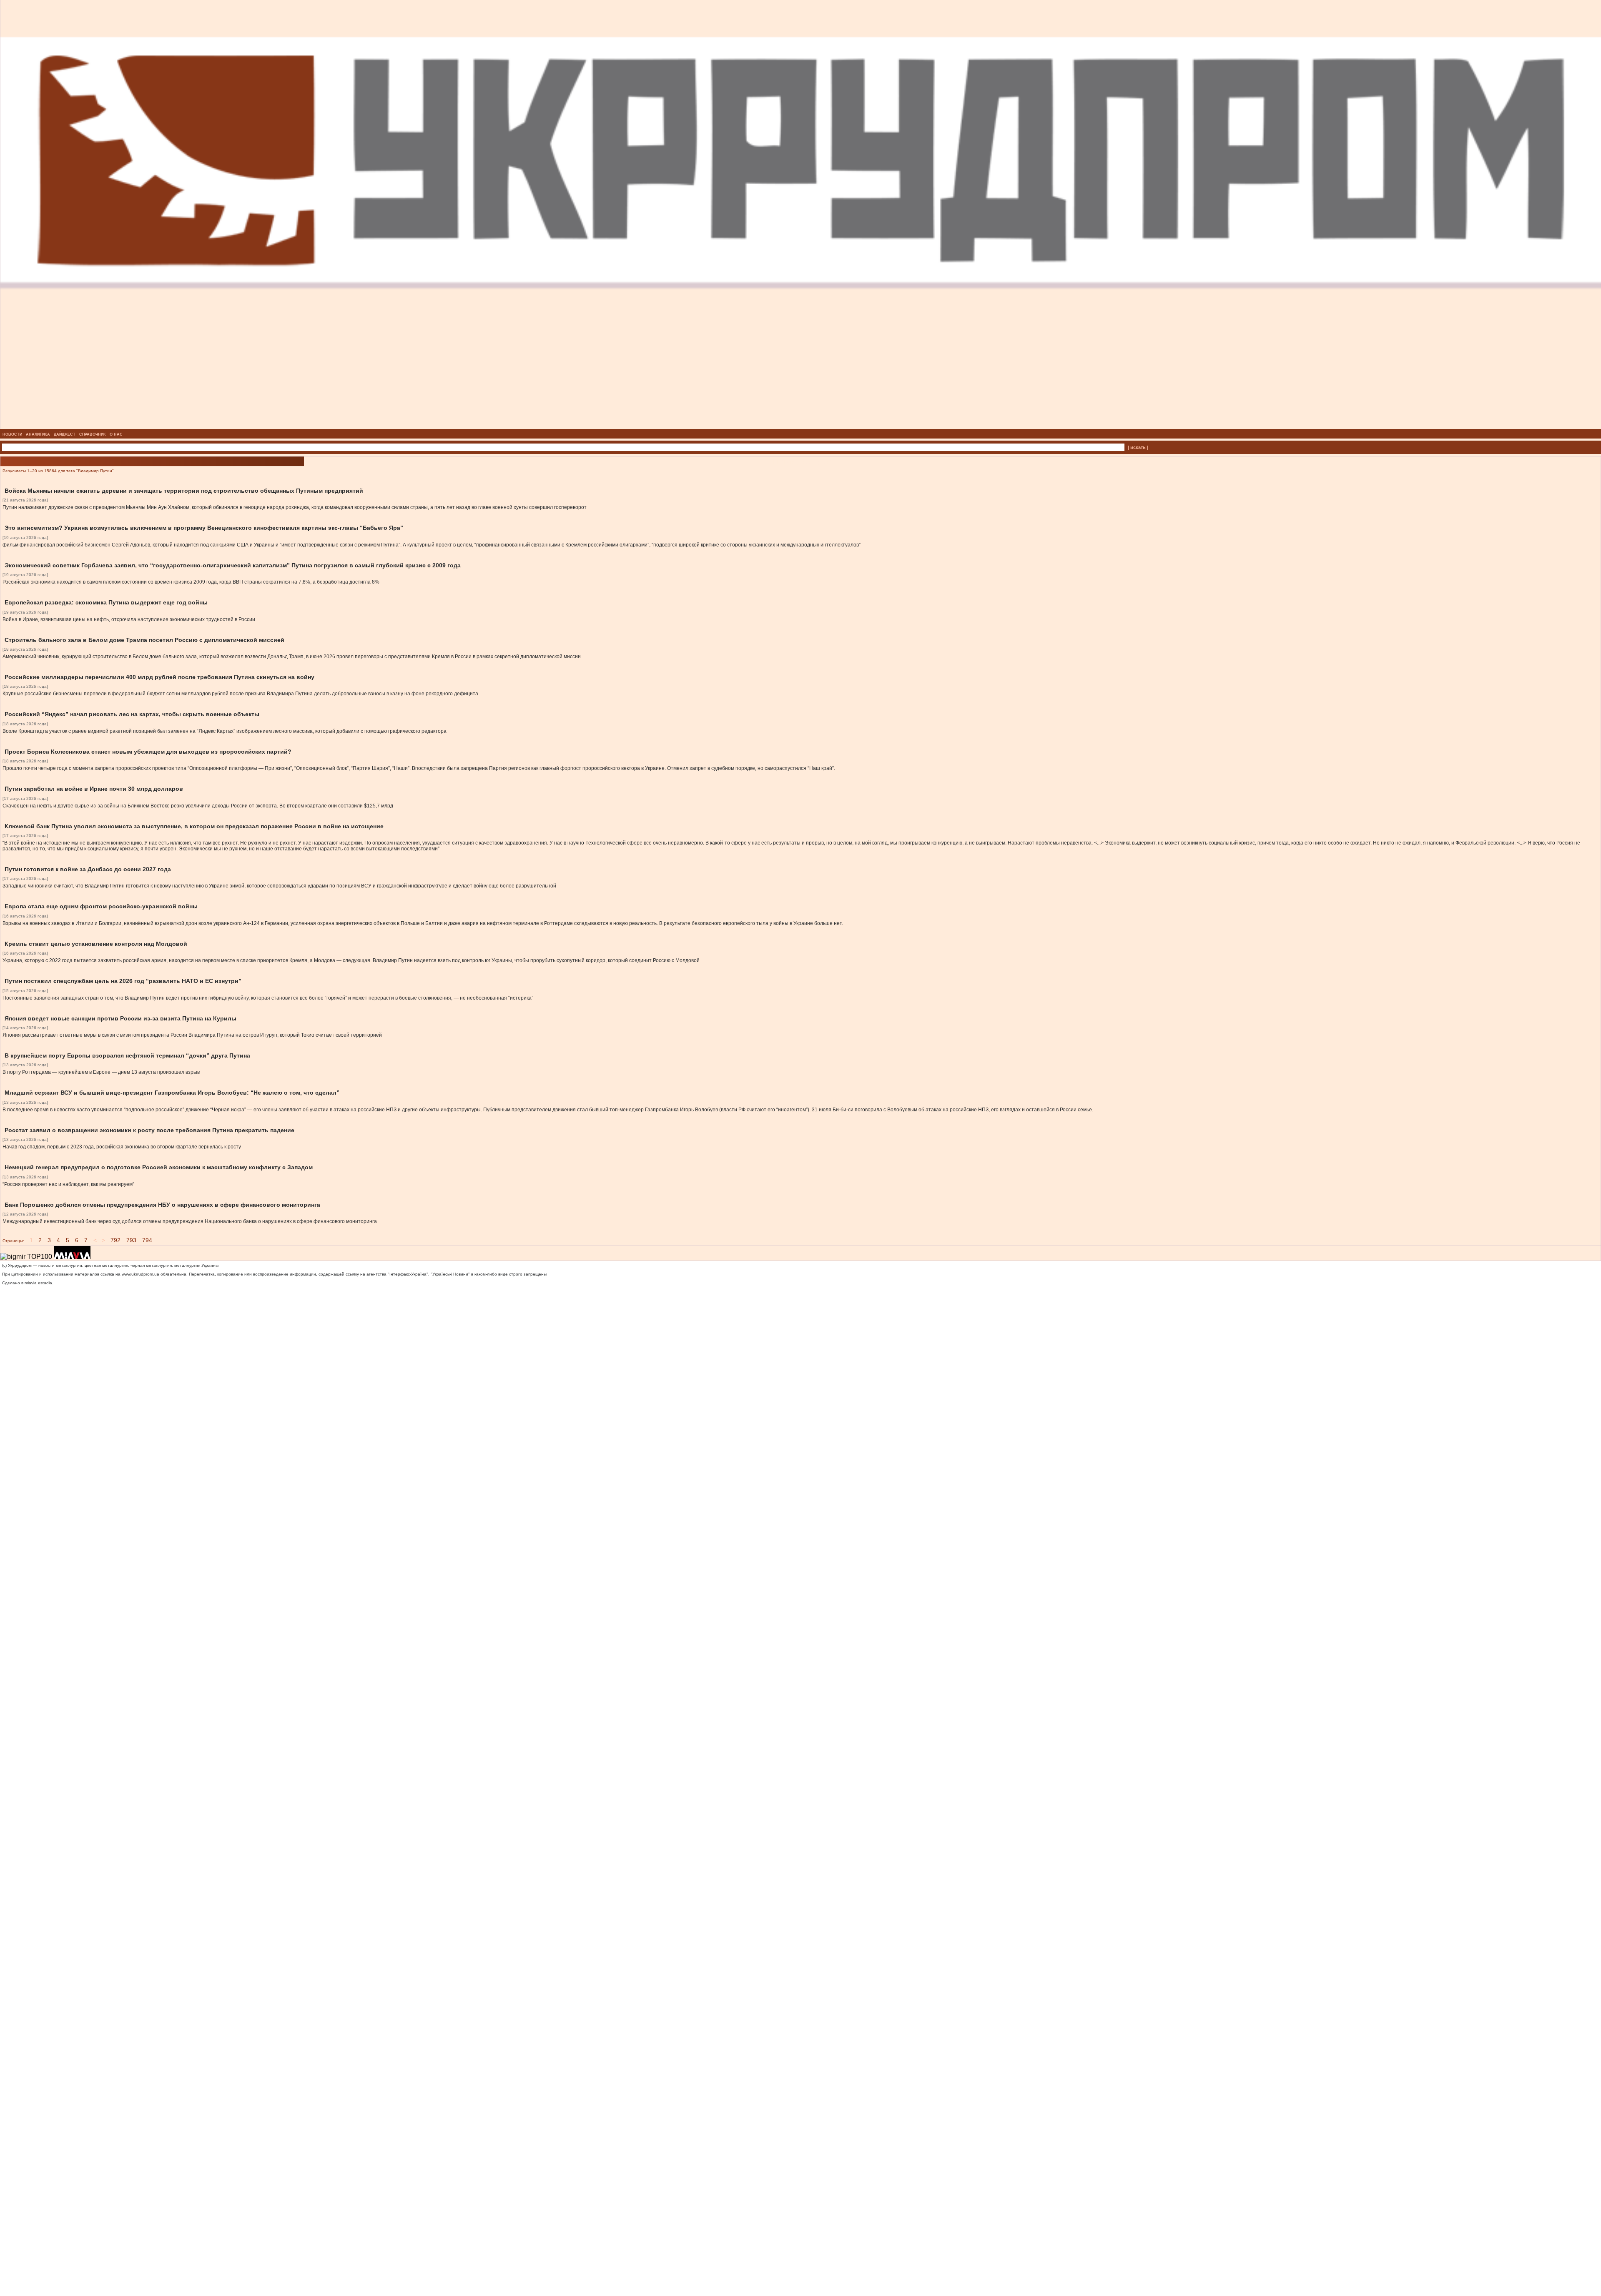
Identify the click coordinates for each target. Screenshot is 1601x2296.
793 (131, 1240)
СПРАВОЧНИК (93, 434)
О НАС (116, 434)
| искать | (1138, 447)
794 (147, 1240)
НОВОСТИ (12, 434)
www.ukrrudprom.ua (141, 1274)
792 (115, 1240)
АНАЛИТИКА (38, 434)
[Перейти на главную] (801, 426)
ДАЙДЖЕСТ (65, 434)
